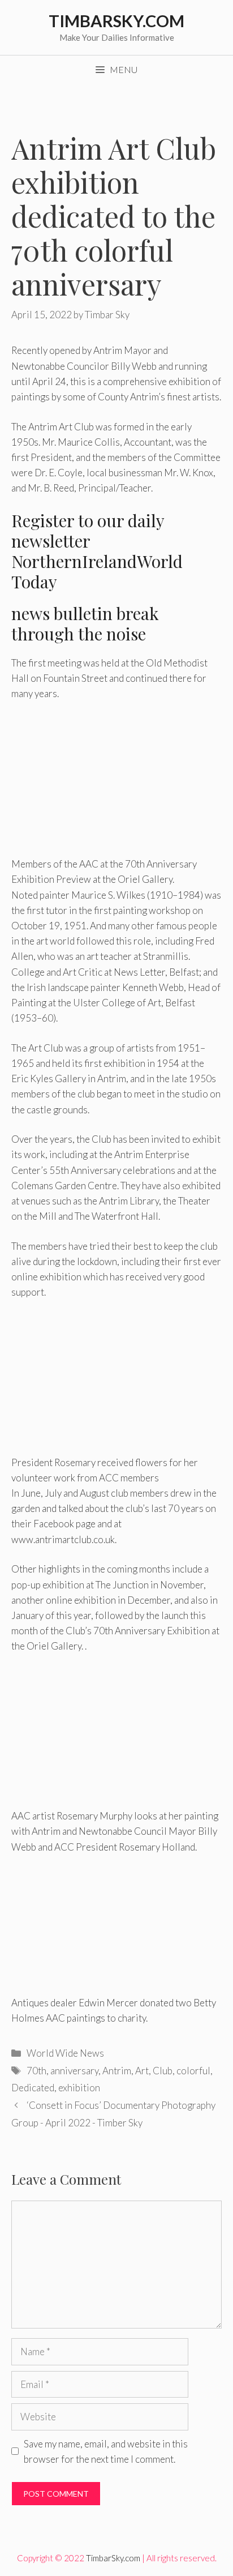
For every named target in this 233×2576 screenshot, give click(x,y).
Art (142, 2071)
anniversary (74, 2071)
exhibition (79, 2088)
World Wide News (65, 2053)
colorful (193, 2071)
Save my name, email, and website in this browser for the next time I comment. (106, 2451)
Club (163, 2071)
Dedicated (33, 2088)
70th (36, 2071)
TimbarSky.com (116, 21)
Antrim (117, 2071)
